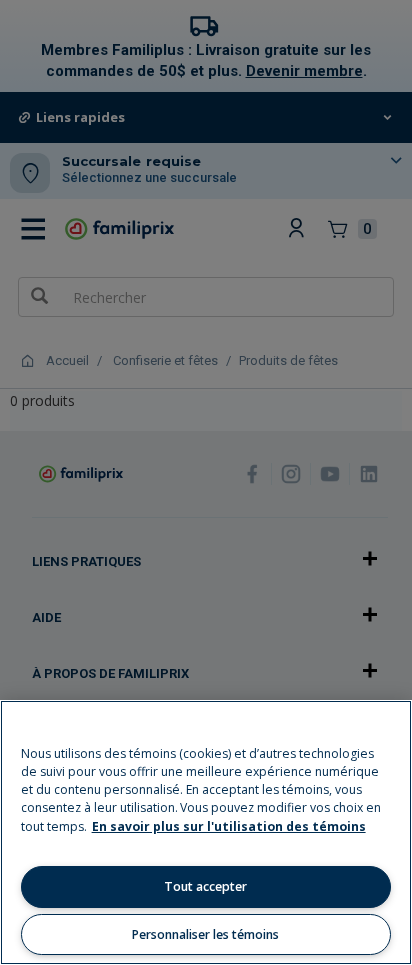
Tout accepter (205, 886)
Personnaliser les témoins (205, 934)
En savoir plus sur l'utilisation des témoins (229, 826)
